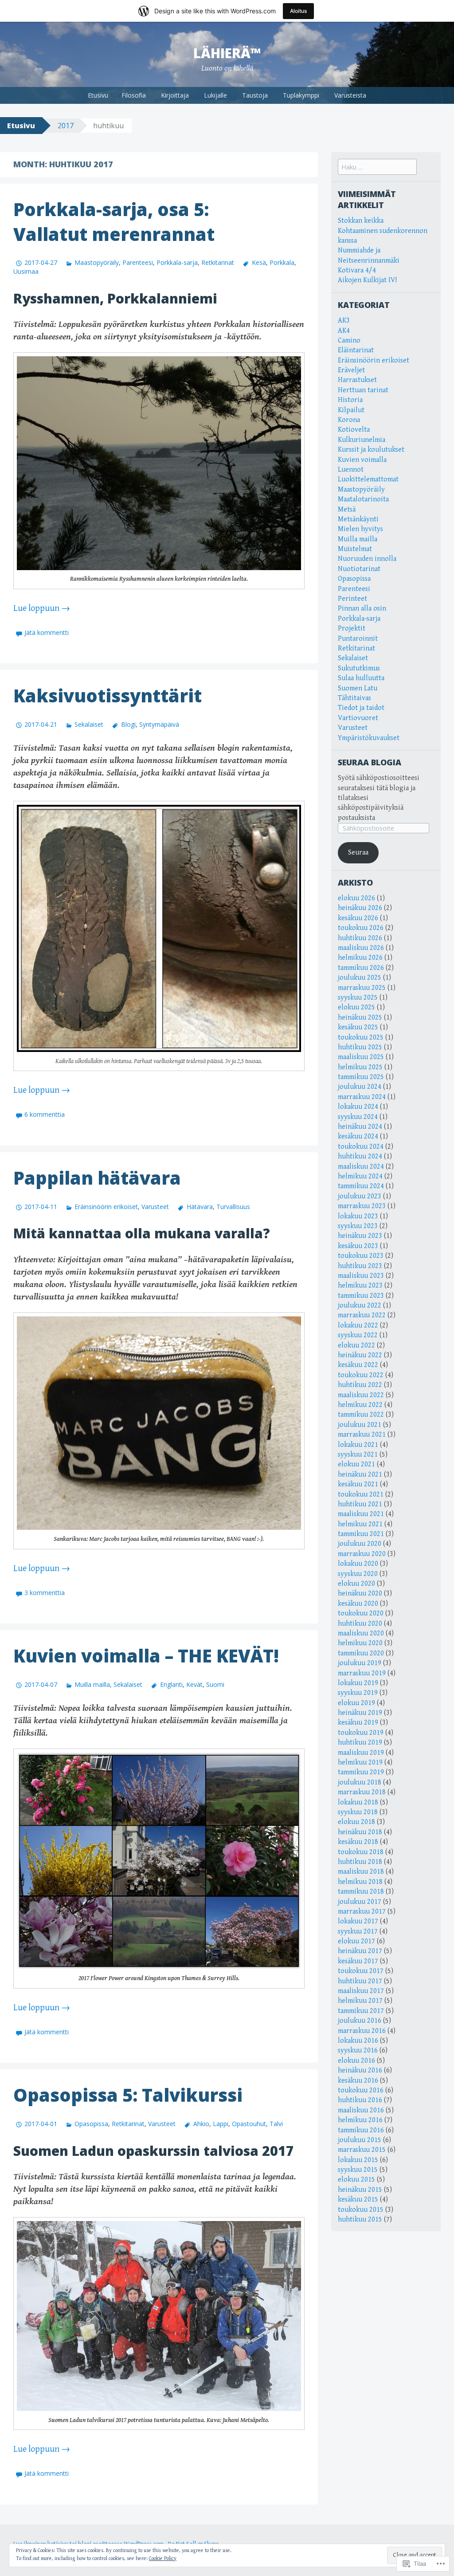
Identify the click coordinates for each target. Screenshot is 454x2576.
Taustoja (255, 95)
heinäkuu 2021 (360, 1475)
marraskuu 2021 (362, 1435)
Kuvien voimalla (362, 460)
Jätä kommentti (47, 632)
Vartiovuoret (358, 718)
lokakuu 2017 (358, 1921)
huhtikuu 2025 (360, 1047)
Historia (350, 400)
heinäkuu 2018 (360, 1832)
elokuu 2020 (356, 1584)
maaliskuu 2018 (361, 1872)
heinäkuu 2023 (360, 1236)
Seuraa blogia (370, 762)
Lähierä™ (227, 53)
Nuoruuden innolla (367, 559)
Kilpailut (351, 410)
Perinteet (352, 599)
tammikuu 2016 (361, 2130)
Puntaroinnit (358, 639)
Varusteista (350, 95)
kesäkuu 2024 (358, 1136)
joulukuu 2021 (360, 1425)
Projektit (352, 628)
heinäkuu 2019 (360, 1713)
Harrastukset (357, 380)
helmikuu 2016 (360, 2120)
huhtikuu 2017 (360, 1981)
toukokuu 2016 (361, 2090)
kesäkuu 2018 (358, 1842)
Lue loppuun (42, 609)
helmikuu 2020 (360, 1643)
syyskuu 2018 (358, 1812)
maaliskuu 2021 (361, 1514)
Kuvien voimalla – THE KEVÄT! (146, 1656)
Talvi (276, 2124)
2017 (66, 126)
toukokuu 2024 (361, 1147)
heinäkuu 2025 (360, 1018)
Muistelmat (355, 549)
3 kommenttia (45, 1593)
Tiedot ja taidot (361, 708)
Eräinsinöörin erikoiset (106, 1207)
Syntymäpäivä (159, 724)
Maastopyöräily (97, 262)
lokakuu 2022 (358, 1325)
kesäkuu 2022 (358, 1365)
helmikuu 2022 (360, 1405)
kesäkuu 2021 (358, 1484)
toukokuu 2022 (361, 1375)
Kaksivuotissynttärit (108, 695)
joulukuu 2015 (360, 2140)
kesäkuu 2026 (358, 918)
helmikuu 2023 (360, 1286)
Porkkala (282, 262)
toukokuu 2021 (361, 1495)
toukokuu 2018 (361, 1852)
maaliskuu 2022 (361, 1395)
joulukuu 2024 (360, 1087)
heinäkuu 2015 (360, 2190)
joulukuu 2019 (360, 1663)
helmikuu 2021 (360, 1524)
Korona (349, 420)
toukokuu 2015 (361, 2210)
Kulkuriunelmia (362, 440)
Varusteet (155, 1207)
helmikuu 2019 (360, 1763)
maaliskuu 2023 (361, 1276)
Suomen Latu (358, 688)
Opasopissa (91, 2124)
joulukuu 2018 (360, 1782)
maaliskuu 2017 (361, 1991)
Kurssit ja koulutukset (371, 450)
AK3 (344, 321)
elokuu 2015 (356, 2180)
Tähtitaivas (354, 698)
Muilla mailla (92, 1684)
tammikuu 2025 (361, 1077)
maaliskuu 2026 (361, 948)
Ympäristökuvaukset (369, 738)
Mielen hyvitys (360, 529)
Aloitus (298, 11)
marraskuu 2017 (362, 1912)
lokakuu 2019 (358, 1683)
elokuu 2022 (356, 1345)
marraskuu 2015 (362, 2150)
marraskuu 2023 (362, 1206)
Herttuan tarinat (363, 390)
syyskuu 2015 (358, 2170)
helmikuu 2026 (360, 958)
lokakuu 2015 (358, 2160)
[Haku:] (377, 167)
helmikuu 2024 (360, 1176)
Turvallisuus (233, 1207)
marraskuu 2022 (362, 1315)
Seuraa (358, 853)
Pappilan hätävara (97, 1178)
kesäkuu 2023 (358, 1246)
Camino (349, 341)
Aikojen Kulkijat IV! (367, 280)
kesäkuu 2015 (358, 2200)
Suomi (215, 1684)
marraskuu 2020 (362, 1554)
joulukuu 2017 (360, 1902)
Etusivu (98, 95)
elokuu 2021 (356, 1464)
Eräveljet (351, 370)
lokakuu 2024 (358, 1107)
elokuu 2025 (356, 1007)
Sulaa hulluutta (361, 678)
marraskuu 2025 (362, 988)
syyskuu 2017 (358, 1932)
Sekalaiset (89, 724)
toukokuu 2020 (361, 1613)
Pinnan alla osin (362, 609)
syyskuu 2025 (358, 998)
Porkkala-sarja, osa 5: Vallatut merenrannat (114, 222)
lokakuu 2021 (358, 1445)
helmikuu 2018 (360, 1882)
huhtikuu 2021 (360, 1504)
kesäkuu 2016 (358, 2081)
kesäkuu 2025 (358, 1027)
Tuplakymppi (301, 95)
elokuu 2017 (356, 1941)
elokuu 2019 (356, 1703)
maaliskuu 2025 (361, 1057)
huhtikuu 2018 (360, 1862)
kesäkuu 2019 (358, 1723)
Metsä (347, 510)
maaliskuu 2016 (361, 2110)
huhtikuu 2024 (360, 1156)
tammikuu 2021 (361, 1534)
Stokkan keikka (361, 221)
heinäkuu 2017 (360, 1951)
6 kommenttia (45, 1114)
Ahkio (201, 2124)
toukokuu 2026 (361, 928)
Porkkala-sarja (177, 262)
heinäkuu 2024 (360, 1127)
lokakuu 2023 (358, 1216)
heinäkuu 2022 (360, 1355)
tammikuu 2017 (361, 2011)
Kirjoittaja (175, 95)
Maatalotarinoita (363, 499)
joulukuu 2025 (360, 978)
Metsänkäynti (358, 519)
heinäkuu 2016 (360, 2070)
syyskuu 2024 (358, 1117)
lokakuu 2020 (358, 1564)
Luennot (351, 470)
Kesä (259, 262)
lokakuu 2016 (358, 2041)
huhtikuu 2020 (360, 1624)
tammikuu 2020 (361, 1653)
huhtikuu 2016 (360, 2100)
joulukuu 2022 (360, 1306)
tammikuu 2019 (361, 1772)
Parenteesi (138, 262)
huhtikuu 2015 (360, 2220)
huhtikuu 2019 (360, 1743)
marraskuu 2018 (362, 1792)
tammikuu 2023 (361, 1296)
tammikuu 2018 (361, 1892)
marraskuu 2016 (362, 2031)
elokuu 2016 (356, 2061)
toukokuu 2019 (361, 1733)
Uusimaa (26, 271)
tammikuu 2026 (361, 968)
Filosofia (134, 95)
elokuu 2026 (356, 898)
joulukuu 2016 (360, 2021)
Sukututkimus (359, 668)
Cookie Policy (163, 2558)
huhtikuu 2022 (360, 1385)
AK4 (344, 331)
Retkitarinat (218, 262)
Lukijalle (215, 95)
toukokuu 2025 (361, 1038)
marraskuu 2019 (362, 1673)
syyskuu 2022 (358, 1335)
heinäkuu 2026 (360, 908)
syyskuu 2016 (358, 2050)
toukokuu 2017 (361, 1971)
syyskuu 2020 (358, 1574)
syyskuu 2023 (358, 1226)
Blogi (128, 724)
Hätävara (200, 1207)
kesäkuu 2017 (358, 1961)
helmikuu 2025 (360, 1067)
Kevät (194, 1684)
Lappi (221, 2124)
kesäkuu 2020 (358, 1604)
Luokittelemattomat (368, 479)
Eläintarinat (356, 350)
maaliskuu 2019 (361, 1753)
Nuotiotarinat (359, 569)
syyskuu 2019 (358, 1693)
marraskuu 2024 (362, 1097)
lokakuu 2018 (358, 1802)
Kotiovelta (354, 430)
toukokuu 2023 (361, 1256)
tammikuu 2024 (361, 1186)
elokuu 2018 (356, 1822)
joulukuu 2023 (360, 1196)
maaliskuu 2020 (361, 1633)
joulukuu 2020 (360, 1544)
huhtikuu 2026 (360, 938)
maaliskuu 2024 (361, 1167)
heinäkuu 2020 (360, 1593)
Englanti (171, 1684)
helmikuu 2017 (360, 2001)
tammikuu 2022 (361, 1415)
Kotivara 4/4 (357, 270)
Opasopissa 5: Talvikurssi (128, 2095)
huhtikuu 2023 (360, 1266)
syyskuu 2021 (358, 1455)
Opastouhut (249, 2124)
